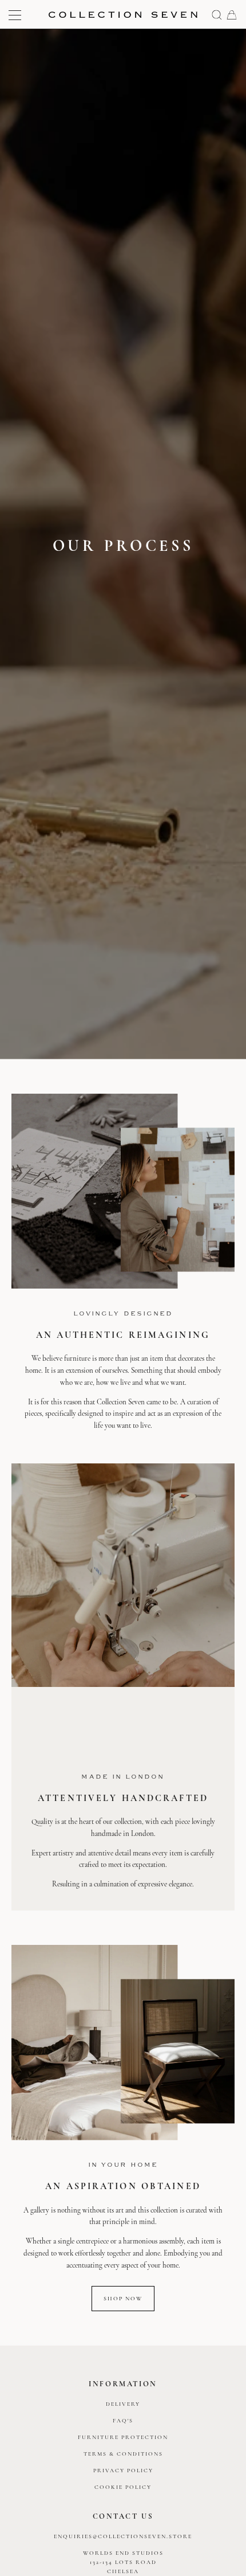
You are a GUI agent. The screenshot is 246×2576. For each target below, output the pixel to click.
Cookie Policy (123, 2487)
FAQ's (123, 2421)
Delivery (123, 2404)
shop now (123, 2298)
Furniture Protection (123, 2437)
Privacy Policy (123, 2471)
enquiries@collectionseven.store (123, 2536)
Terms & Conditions (123, 2454)
